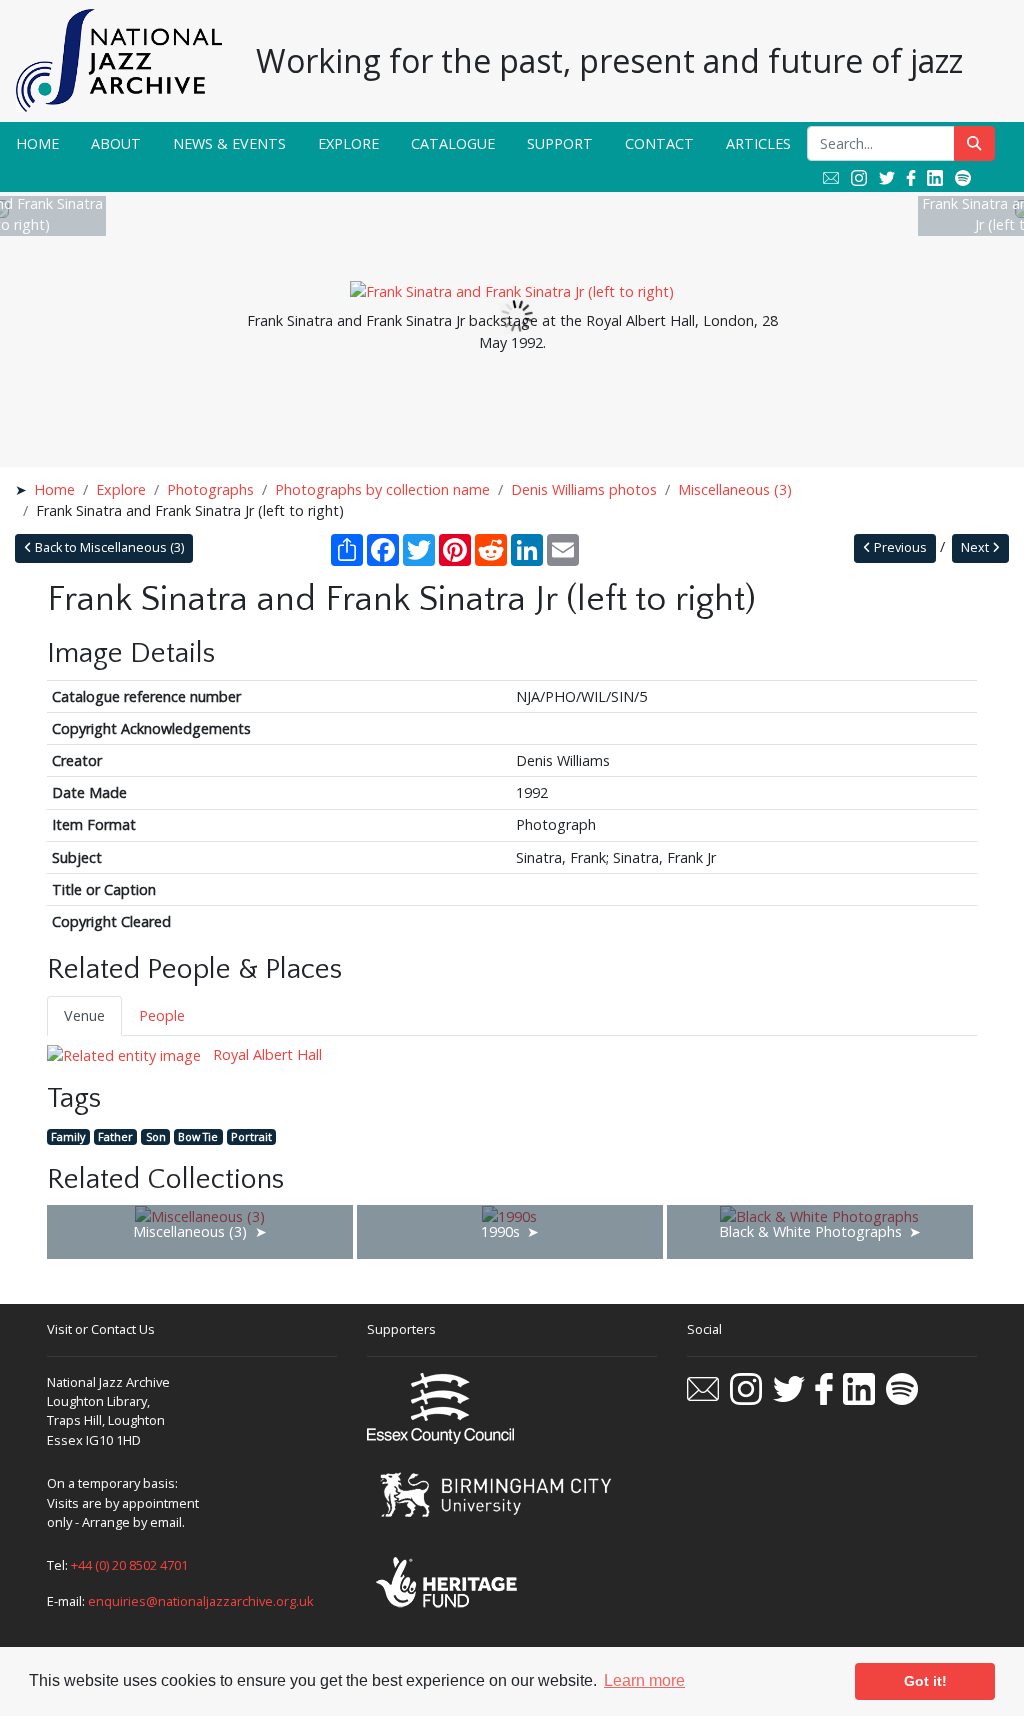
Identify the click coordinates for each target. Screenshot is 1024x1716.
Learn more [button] (644, 1680)
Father (115, 1136)
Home (37, 143)
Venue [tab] (84, 1015)
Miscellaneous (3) (735, 489)
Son (156, 1136)
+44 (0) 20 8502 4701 (129, 1565)
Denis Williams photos (584, 489)
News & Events (229, 143)
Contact (659, 143)
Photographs (210, 489)
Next (976, 547)
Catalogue (453, 143)
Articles (758, 143)
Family (68, 1136)
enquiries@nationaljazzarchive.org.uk (201, 1601)
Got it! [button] (925, 1681)
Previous (899, 547)
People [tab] (162, 1015)
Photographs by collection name (382, 489)
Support (560, 143)
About (116, 143)
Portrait (251, 1136)
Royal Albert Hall (265, 1054)
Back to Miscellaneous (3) (108, 547)
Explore (348, 143)
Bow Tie (198, 1136)
